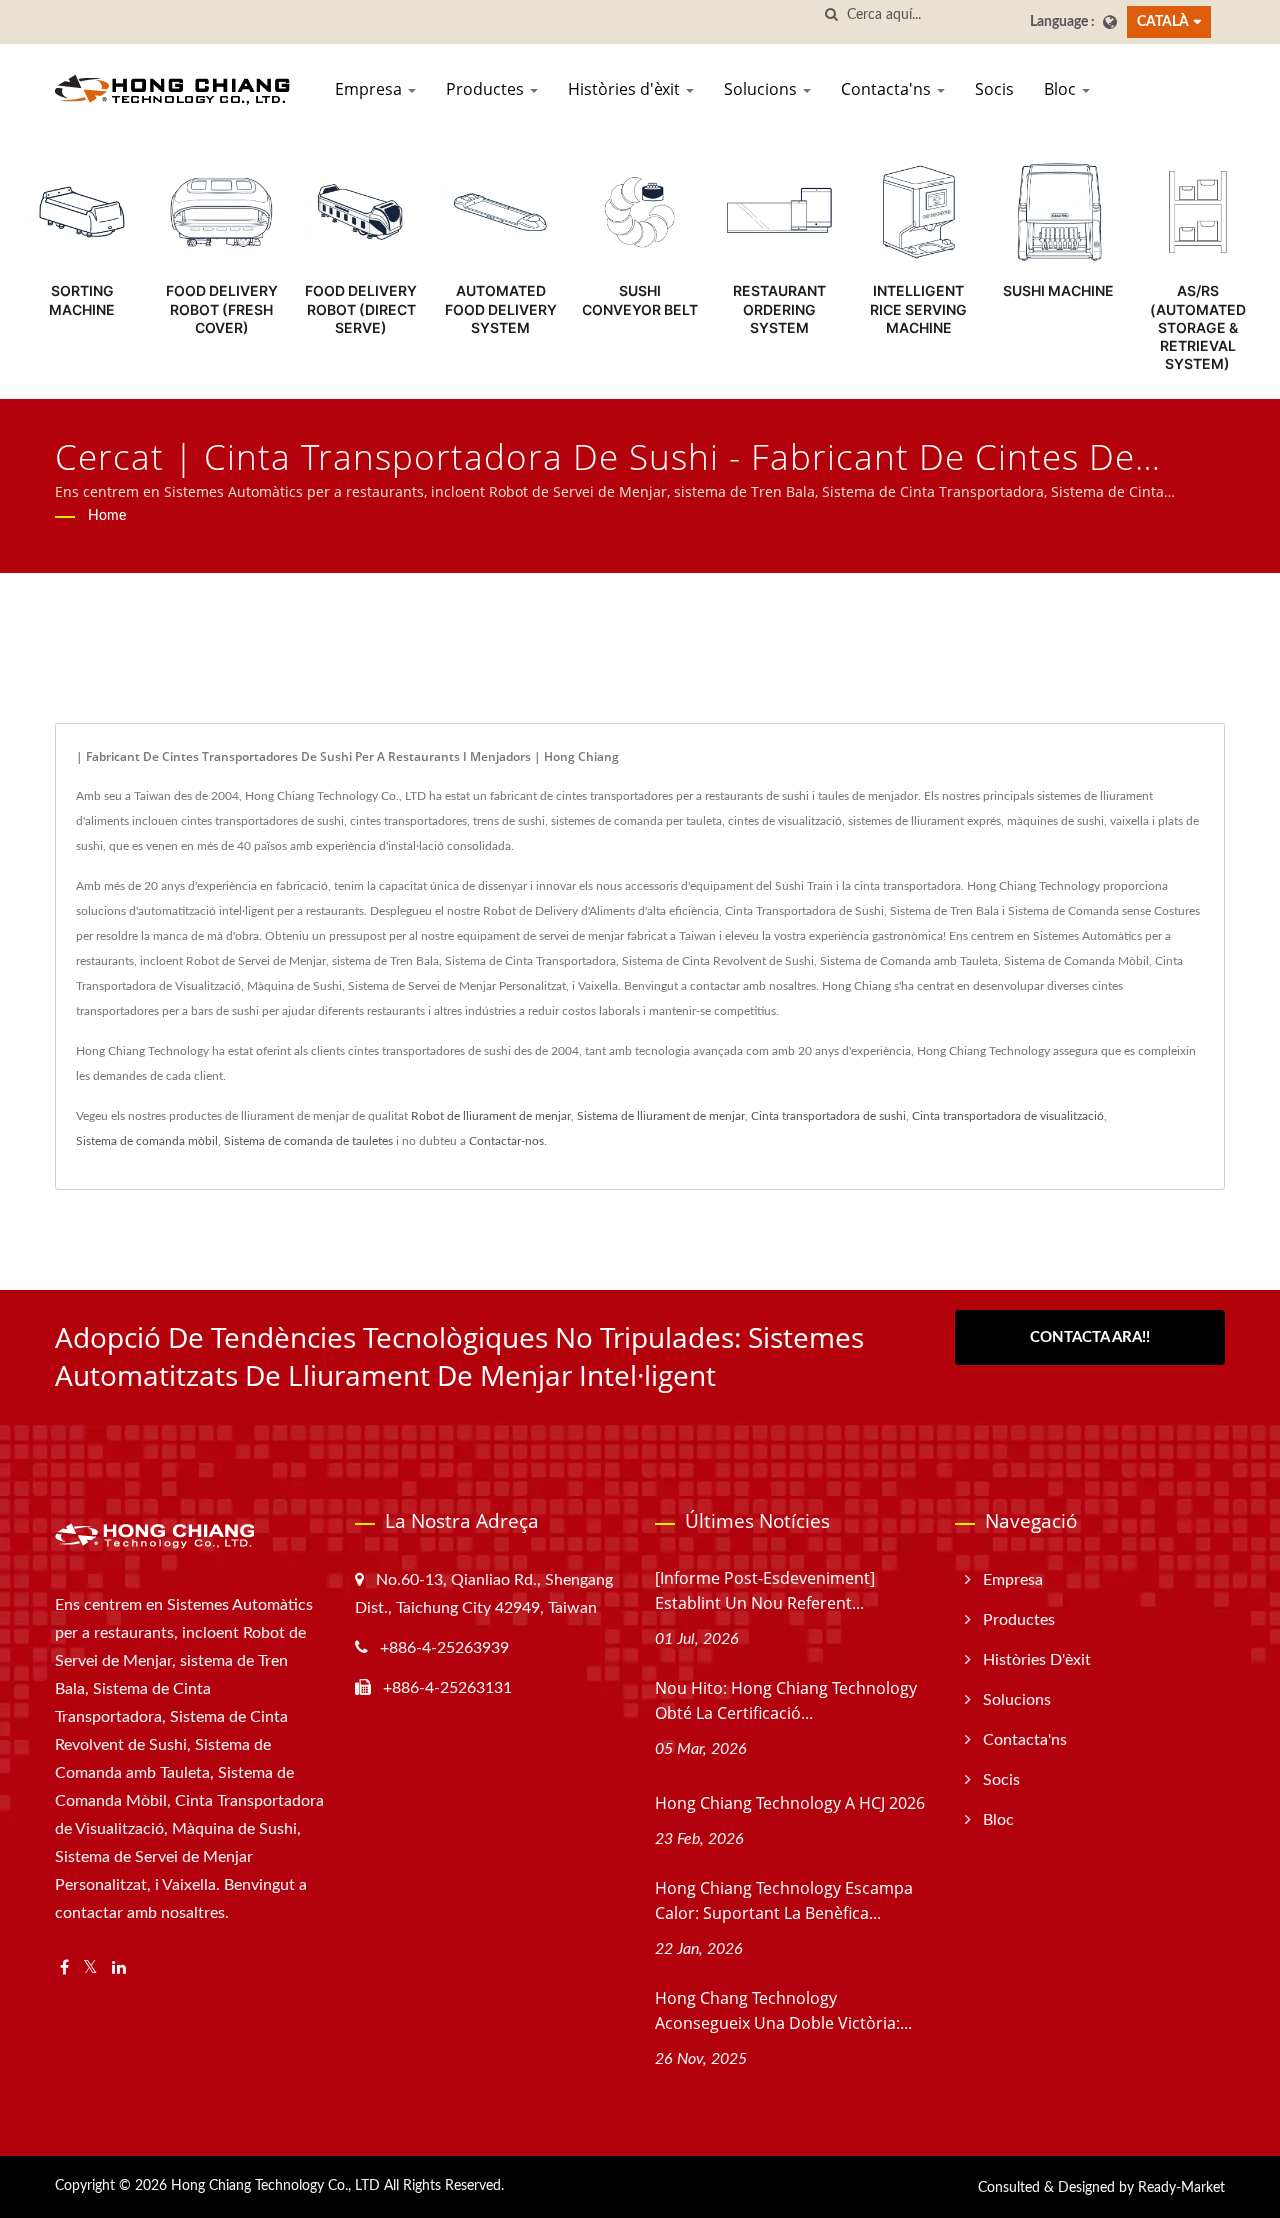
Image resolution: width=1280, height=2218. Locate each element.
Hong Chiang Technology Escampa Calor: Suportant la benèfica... (784, 1900)
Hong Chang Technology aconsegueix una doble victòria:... (783, 2010)
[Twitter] (90, 1968)
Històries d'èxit (626, 89)
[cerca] (832, 15)
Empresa (370, 89)
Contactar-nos (506, 1141)
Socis (994, 89)
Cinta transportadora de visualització (1008, 1116)
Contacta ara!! (1090, 1337)
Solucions (762, 89)
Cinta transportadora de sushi (828, 1116)
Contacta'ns (888, 89)
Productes (487, 89)
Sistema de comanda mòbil (147, 1141)
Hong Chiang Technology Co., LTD (275, 2186)
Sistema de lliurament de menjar (661, 1116)
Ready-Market (1181, 2188)
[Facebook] (64, 1968)
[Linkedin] (119, 1968)
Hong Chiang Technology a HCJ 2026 (790, 1803)
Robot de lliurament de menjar (491, 1116)
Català (1163, 21)
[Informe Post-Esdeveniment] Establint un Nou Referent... (765, 1590)
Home (107, 516)
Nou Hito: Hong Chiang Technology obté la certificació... (786, 1700)
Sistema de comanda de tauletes (308, 1141)
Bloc (1062, 89)
